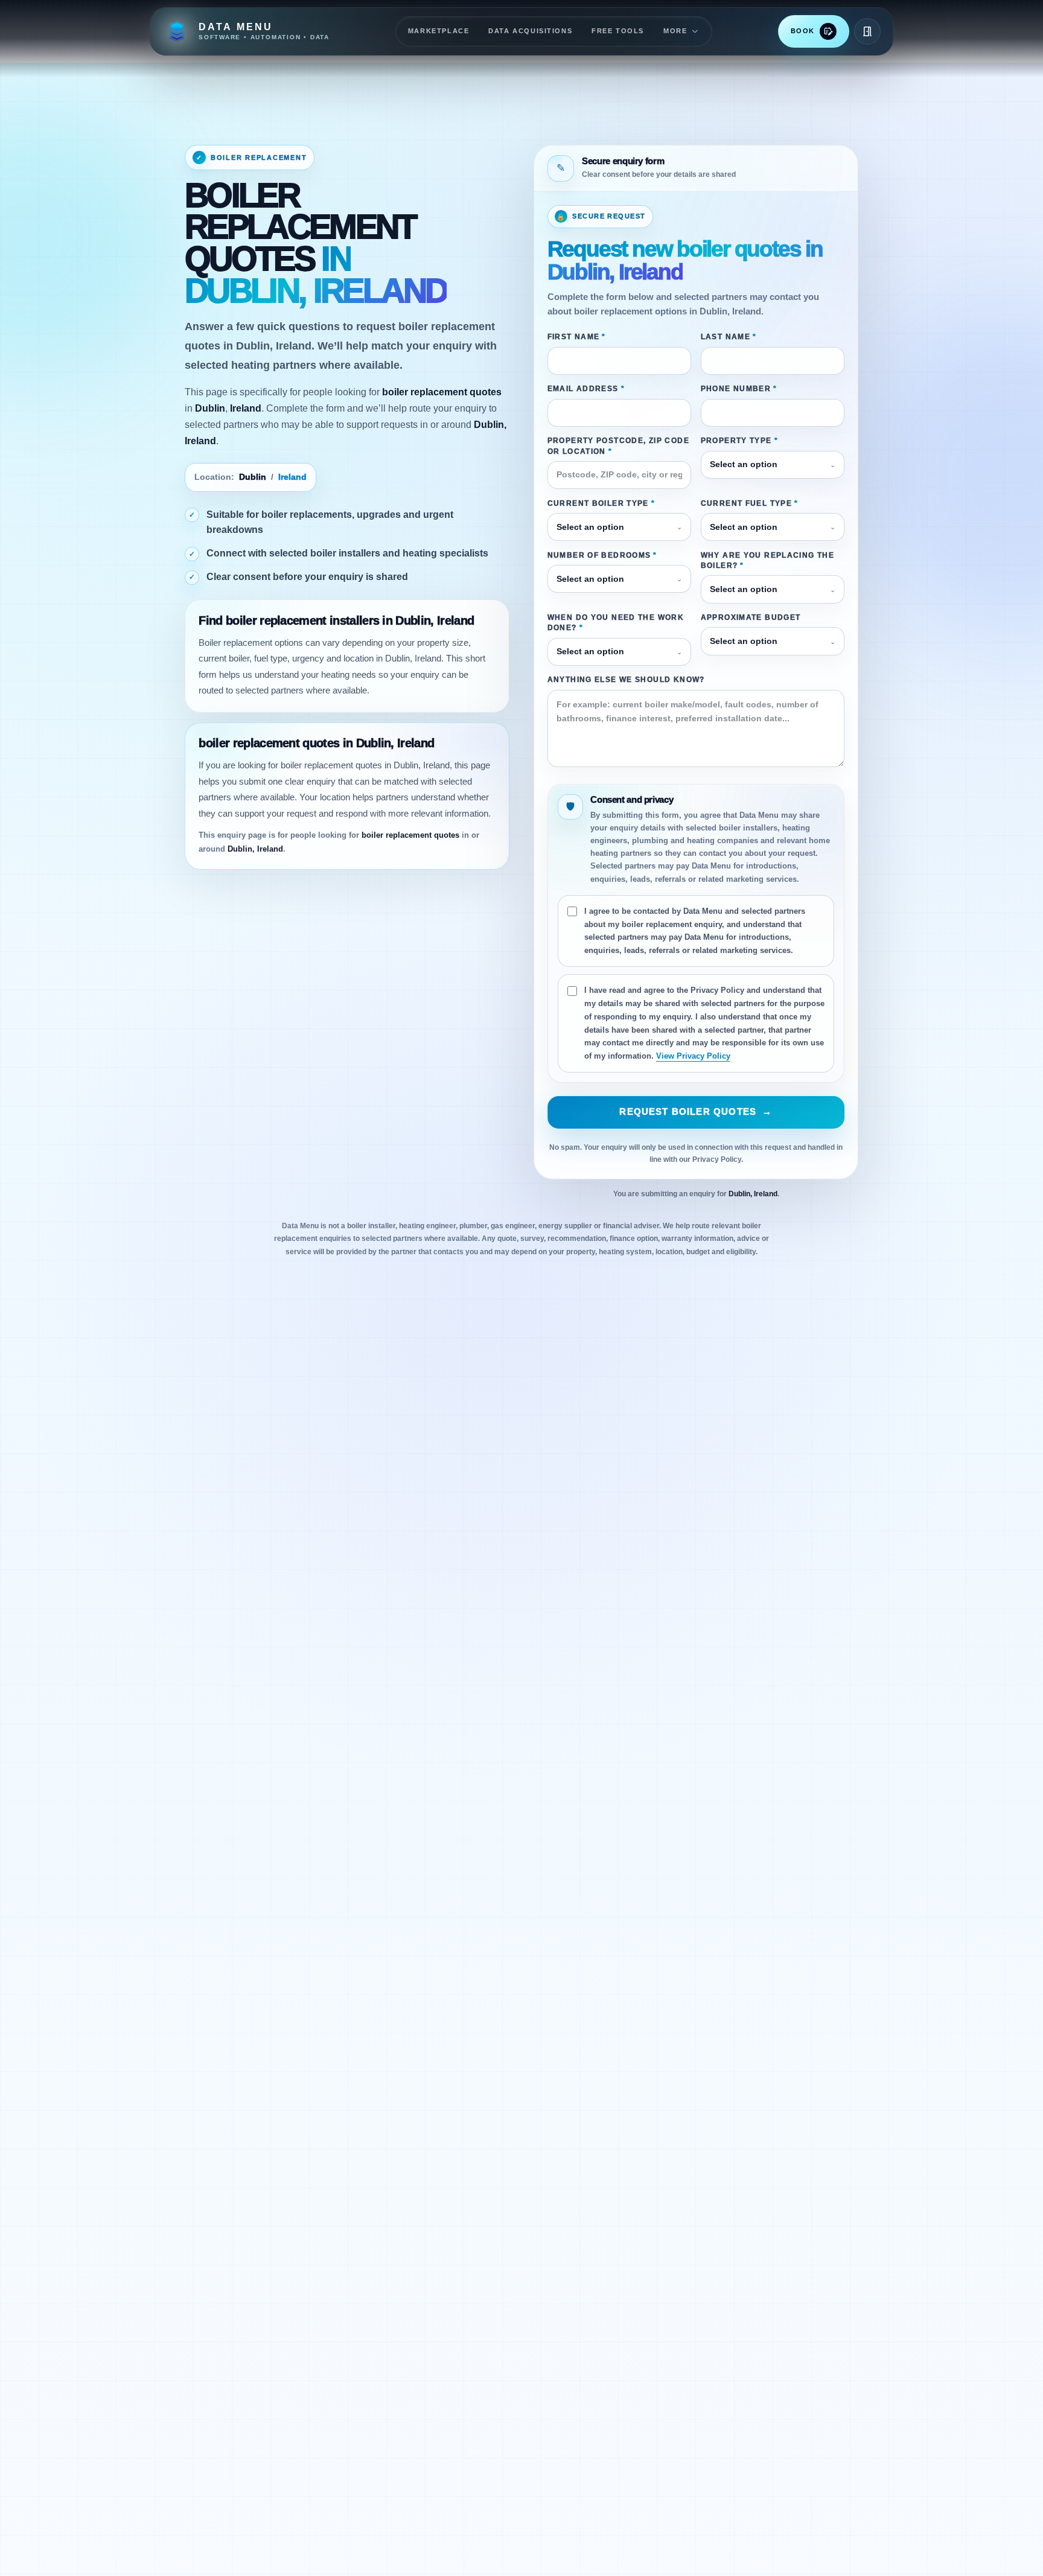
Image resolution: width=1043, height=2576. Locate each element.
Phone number (739, 389)
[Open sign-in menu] (867, 31)
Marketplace (439, 31)
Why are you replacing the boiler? (768, 560)
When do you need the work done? (616, 623)
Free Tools (618, 31)
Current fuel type (750, 503)
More (675, 31)
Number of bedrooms (602, 555)
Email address (586, 389)
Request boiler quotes (696, 1112)
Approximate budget (751, 617)
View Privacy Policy (693, 1056)
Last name (729, 337)
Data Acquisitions (530, 31)
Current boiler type (601, 503)
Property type (739, 441)
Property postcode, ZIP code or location (618, 446)
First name (577, 337)
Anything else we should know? (626, 680)
